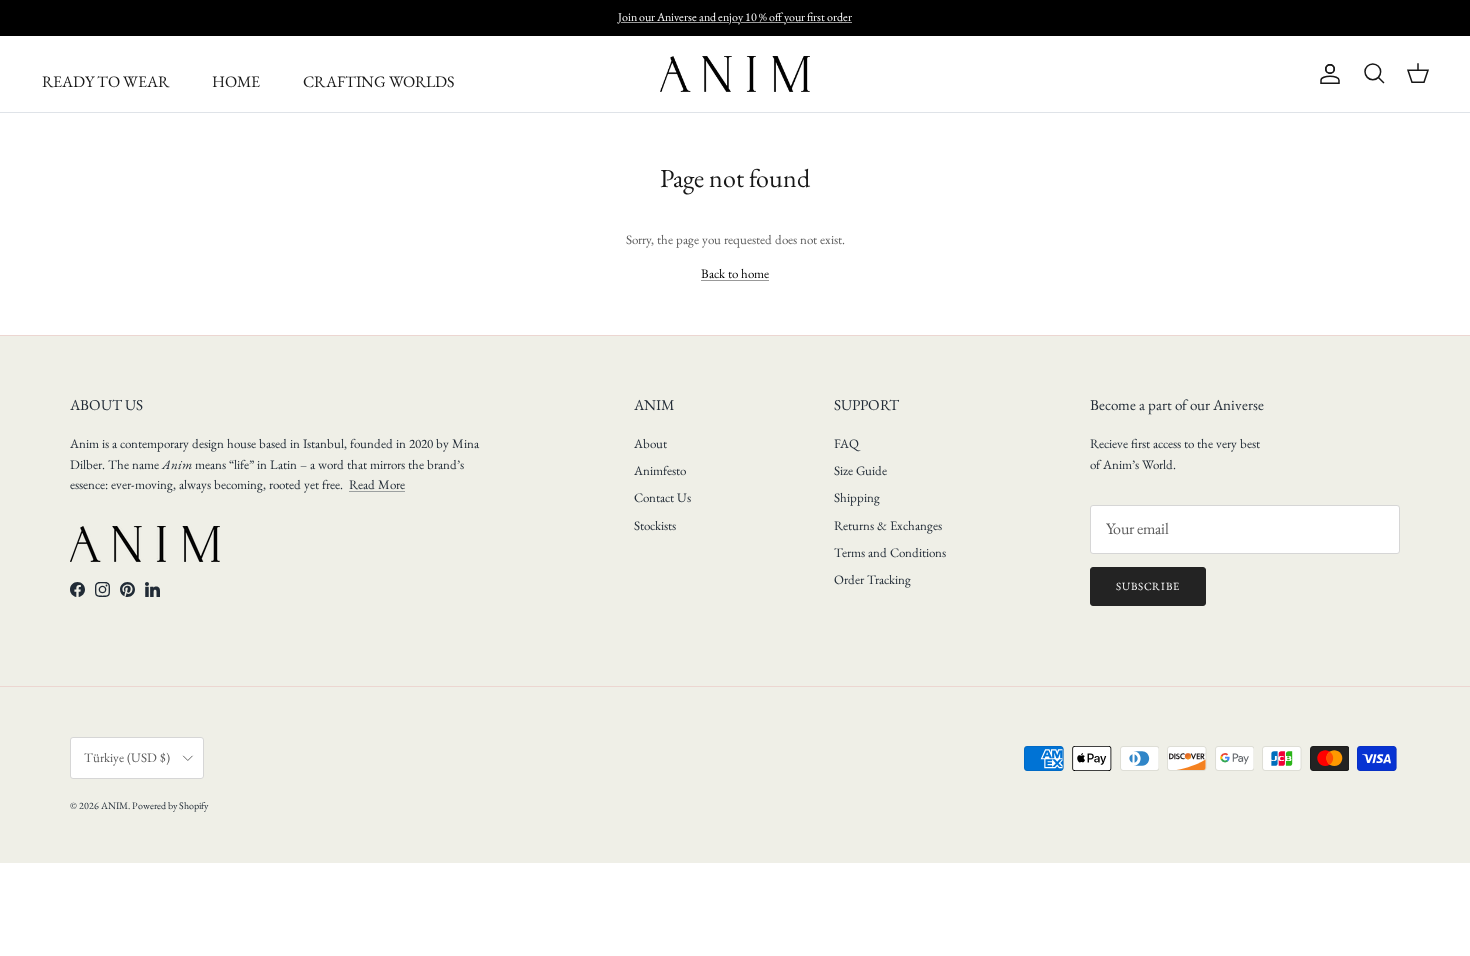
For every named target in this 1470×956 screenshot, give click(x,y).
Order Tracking (872, 579)
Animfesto (660, 470)
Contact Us (662, 497)
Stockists (655, 525)
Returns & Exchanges (888, 525)
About (650, 443)
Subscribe (1148, 586)
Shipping (857, 497)
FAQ (846, 443)
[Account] (1326, 74)
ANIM (114, 805)
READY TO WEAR (105, 81)
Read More (377, 484)
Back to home (735, 273)
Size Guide (860, 470)
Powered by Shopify (170, 805)
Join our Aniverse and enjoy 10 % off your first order (735, 17)
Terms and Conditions (890, 552)
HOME (236, 81)
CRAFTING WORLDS (378, 81)
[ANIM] (735, 74)
